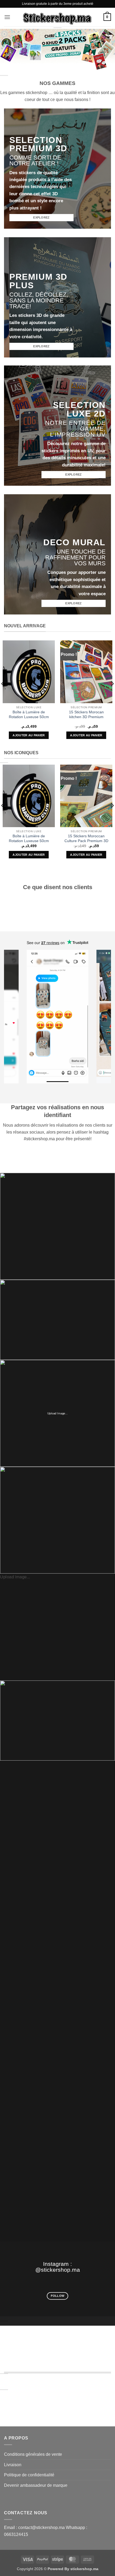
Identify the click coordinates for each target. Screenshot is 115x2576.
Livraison (13, 2465)
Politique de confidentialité (29, 2475)
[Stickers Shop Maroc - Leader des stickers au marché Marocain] (57, 17)
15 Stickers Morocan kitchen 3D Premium (86, 715)
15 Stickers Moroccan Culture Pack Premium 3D (86, 838)
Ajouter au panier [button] (29, 735)
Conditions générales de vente (33, 2454)
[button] (7, 17)
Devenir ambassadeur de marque (36, 2485)
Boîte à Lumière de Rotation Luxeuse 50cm (29, 715)
